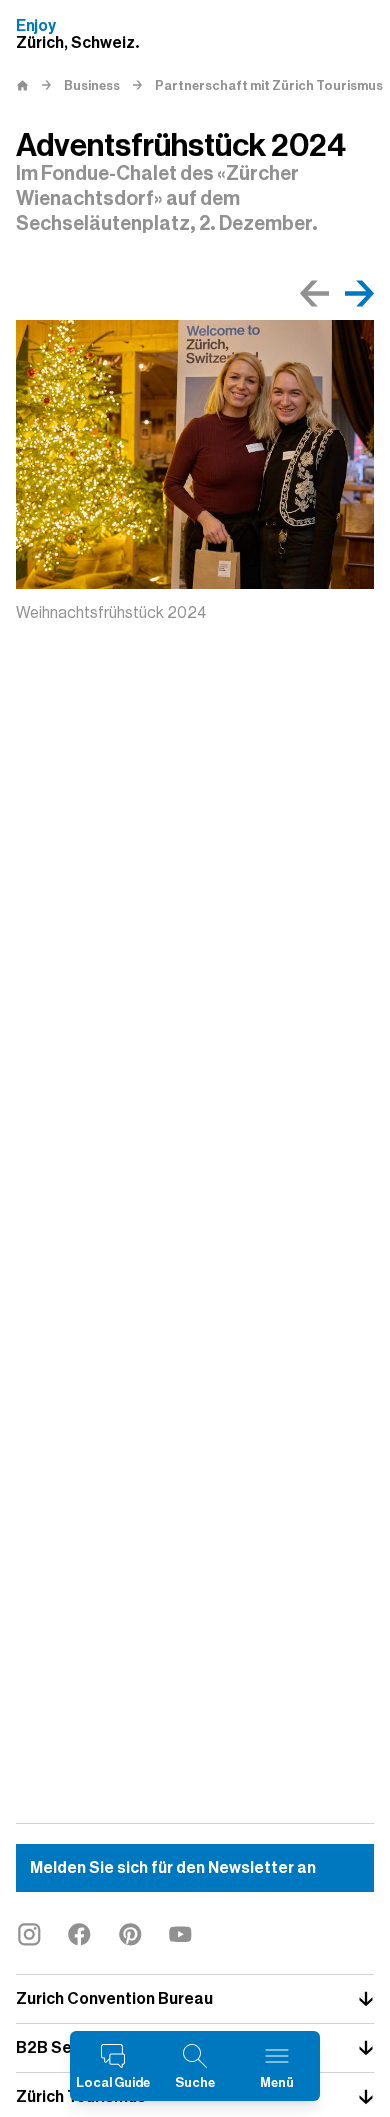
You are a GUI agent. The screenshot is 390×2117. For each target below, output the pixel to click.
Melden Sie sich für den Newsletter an (173, 1868)
